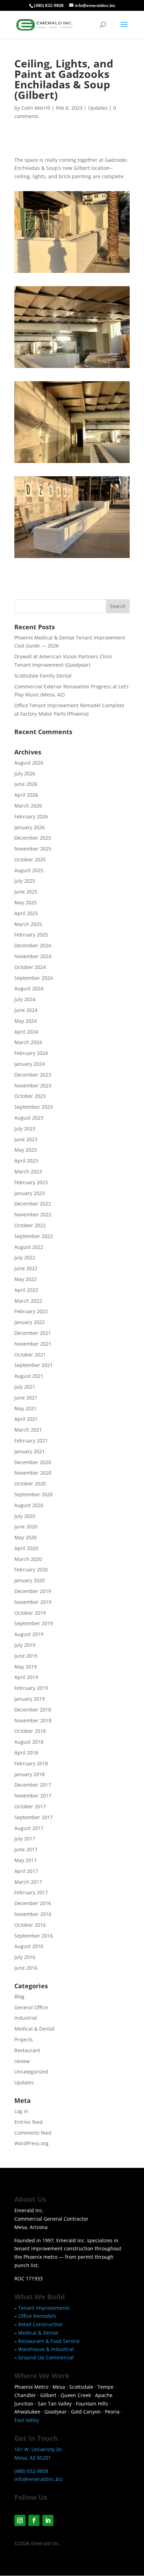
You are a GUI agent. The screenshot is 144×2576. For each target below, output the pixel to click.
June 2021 (26, 1398)
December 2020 (33, 1462)
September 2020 (34, 1494)
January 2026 (30, 827)
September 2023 (34, 1107)
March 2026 (28, 806)
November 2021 (33, 1344)
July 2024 (25, 999)
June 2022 (26, 1268)
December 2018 (33, 1710)
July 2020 (25, 1516)
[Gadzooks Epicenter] (72, 273)
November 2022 (33, 1214)
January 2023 (30, 1193)
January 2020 (30, 1580)
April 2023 (26, 1161)
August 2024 (29, 988)
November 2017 (33, 1796)
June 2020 (26, 1526)
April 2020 (26, 1548)
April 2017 (26, 1871)
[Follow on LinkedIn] (48, 2520)
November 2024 (33, 956)
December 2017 (33, 1785)
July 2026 (25, 773)
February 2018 (31, 1763)
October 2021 (30, 1355)
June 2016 (26, 1968)
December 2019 (33, 1591)
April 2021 (26, 1419)
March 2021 (28, 1430)
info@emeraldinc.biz (39, 2479)
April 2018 (26, 1753)
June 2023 (26, 1139)
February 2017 (31, 1892)
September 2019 (34, 1623)
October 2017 (30, 1806)
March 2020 (28, 1559)
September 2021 (34, 1365)
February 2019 (31, 1688)
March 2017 (28, 1882)
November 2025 (33, 849)
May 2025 (26, 902)
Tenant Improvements (44, 2308)
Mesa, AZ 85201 (33, 2458)
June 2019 (26, 1656)
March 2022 (28, 1301)
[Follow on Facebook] (34, 2520)
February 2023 (31, 1182)
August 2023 (29, 1118)
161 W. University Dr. (39, 2449)
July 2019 (25, 1645)
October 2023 (30, 1096)
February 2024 (31, 1053)
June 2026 (26, 784)
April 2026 (26, 795)
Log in (21, 2111)
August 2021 (29, 1376)
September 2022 (34, 1236)
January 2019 (30, 1699)
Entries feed (28, 2122)
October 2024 (30, 967)
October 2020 (30, 1484)
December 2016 (33, 1903)
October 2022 (30, 1225)
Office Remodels (37, 2316)
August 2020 (29, 1505)
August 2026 (29, 763)
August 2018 (29, 1742)
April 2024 (26, 1032)
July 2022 (25, 1257)
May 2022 (26, 1279)
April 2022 (26, 1290)
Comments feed (33, 2133)
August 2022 (29, 1247)
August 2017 (29, 1828)
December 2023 (33, 1075)
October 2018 (30, 1731)
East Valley (27, 2420)
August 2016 (29, 1946)
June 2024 (26, 1010)
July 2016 (25, 1957)
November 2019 (33, 1602)
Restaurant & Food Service (49, 2341)
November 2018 (33, 1720)
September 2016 (34, 1936)
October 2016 (30, 1925)
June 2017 (26, 1849)
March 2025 (28, 924)
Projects (24, 2039)
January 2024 (30, 1064)
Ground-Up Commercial (46, 2357)
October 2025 (30, 859)
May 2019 (26, 1667)
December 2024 (33, 945)
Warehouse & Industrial (46, 2349)
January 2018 (30, 1774)
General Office (31, 2007)
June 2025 (26, 892)
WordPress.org (31, 2143)
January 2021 (30, 1451)
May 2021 (26, 1408)
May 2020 (26, 1537)
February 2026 (31, 816)
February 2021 (31, 1441)
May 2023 (26, 1150)
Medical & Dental (34, 2029)
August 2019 (29, 1634)
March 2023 (28, 1171)
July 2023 (25, 1128)
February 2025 (31, 935)
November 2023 (33, 1086)
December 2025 (33, 838)
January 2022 (30, 1322)
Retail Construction (41, 2324)
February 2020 (31, 1569)
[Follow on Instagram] (20, 2520)
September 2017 (34, 1817)
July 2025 (25, 881)
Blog (19, 1996)
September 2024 (34, 978)
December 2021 (33, 1333)
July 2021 (25, 1387)
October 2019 (30, 1613)
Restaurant (27, 2050)
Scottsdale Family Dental (43, 676)
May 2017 (26, 1860)
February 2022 (31, 1311)
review (22, 2061)
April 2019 (26, 1677)
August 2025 (29, 870)
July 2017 (25, 1839)
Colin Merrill (36, 108)
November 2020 (33, 1473)
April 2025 (26, 913)
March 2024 (28, 1042)
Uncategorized (31, 2072)
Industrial (26, 2018)
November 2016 (33, 1914)
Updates (98, 108)
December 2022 (33, 1204)
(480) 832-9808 (49, 5)
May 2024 (26, 1021)
